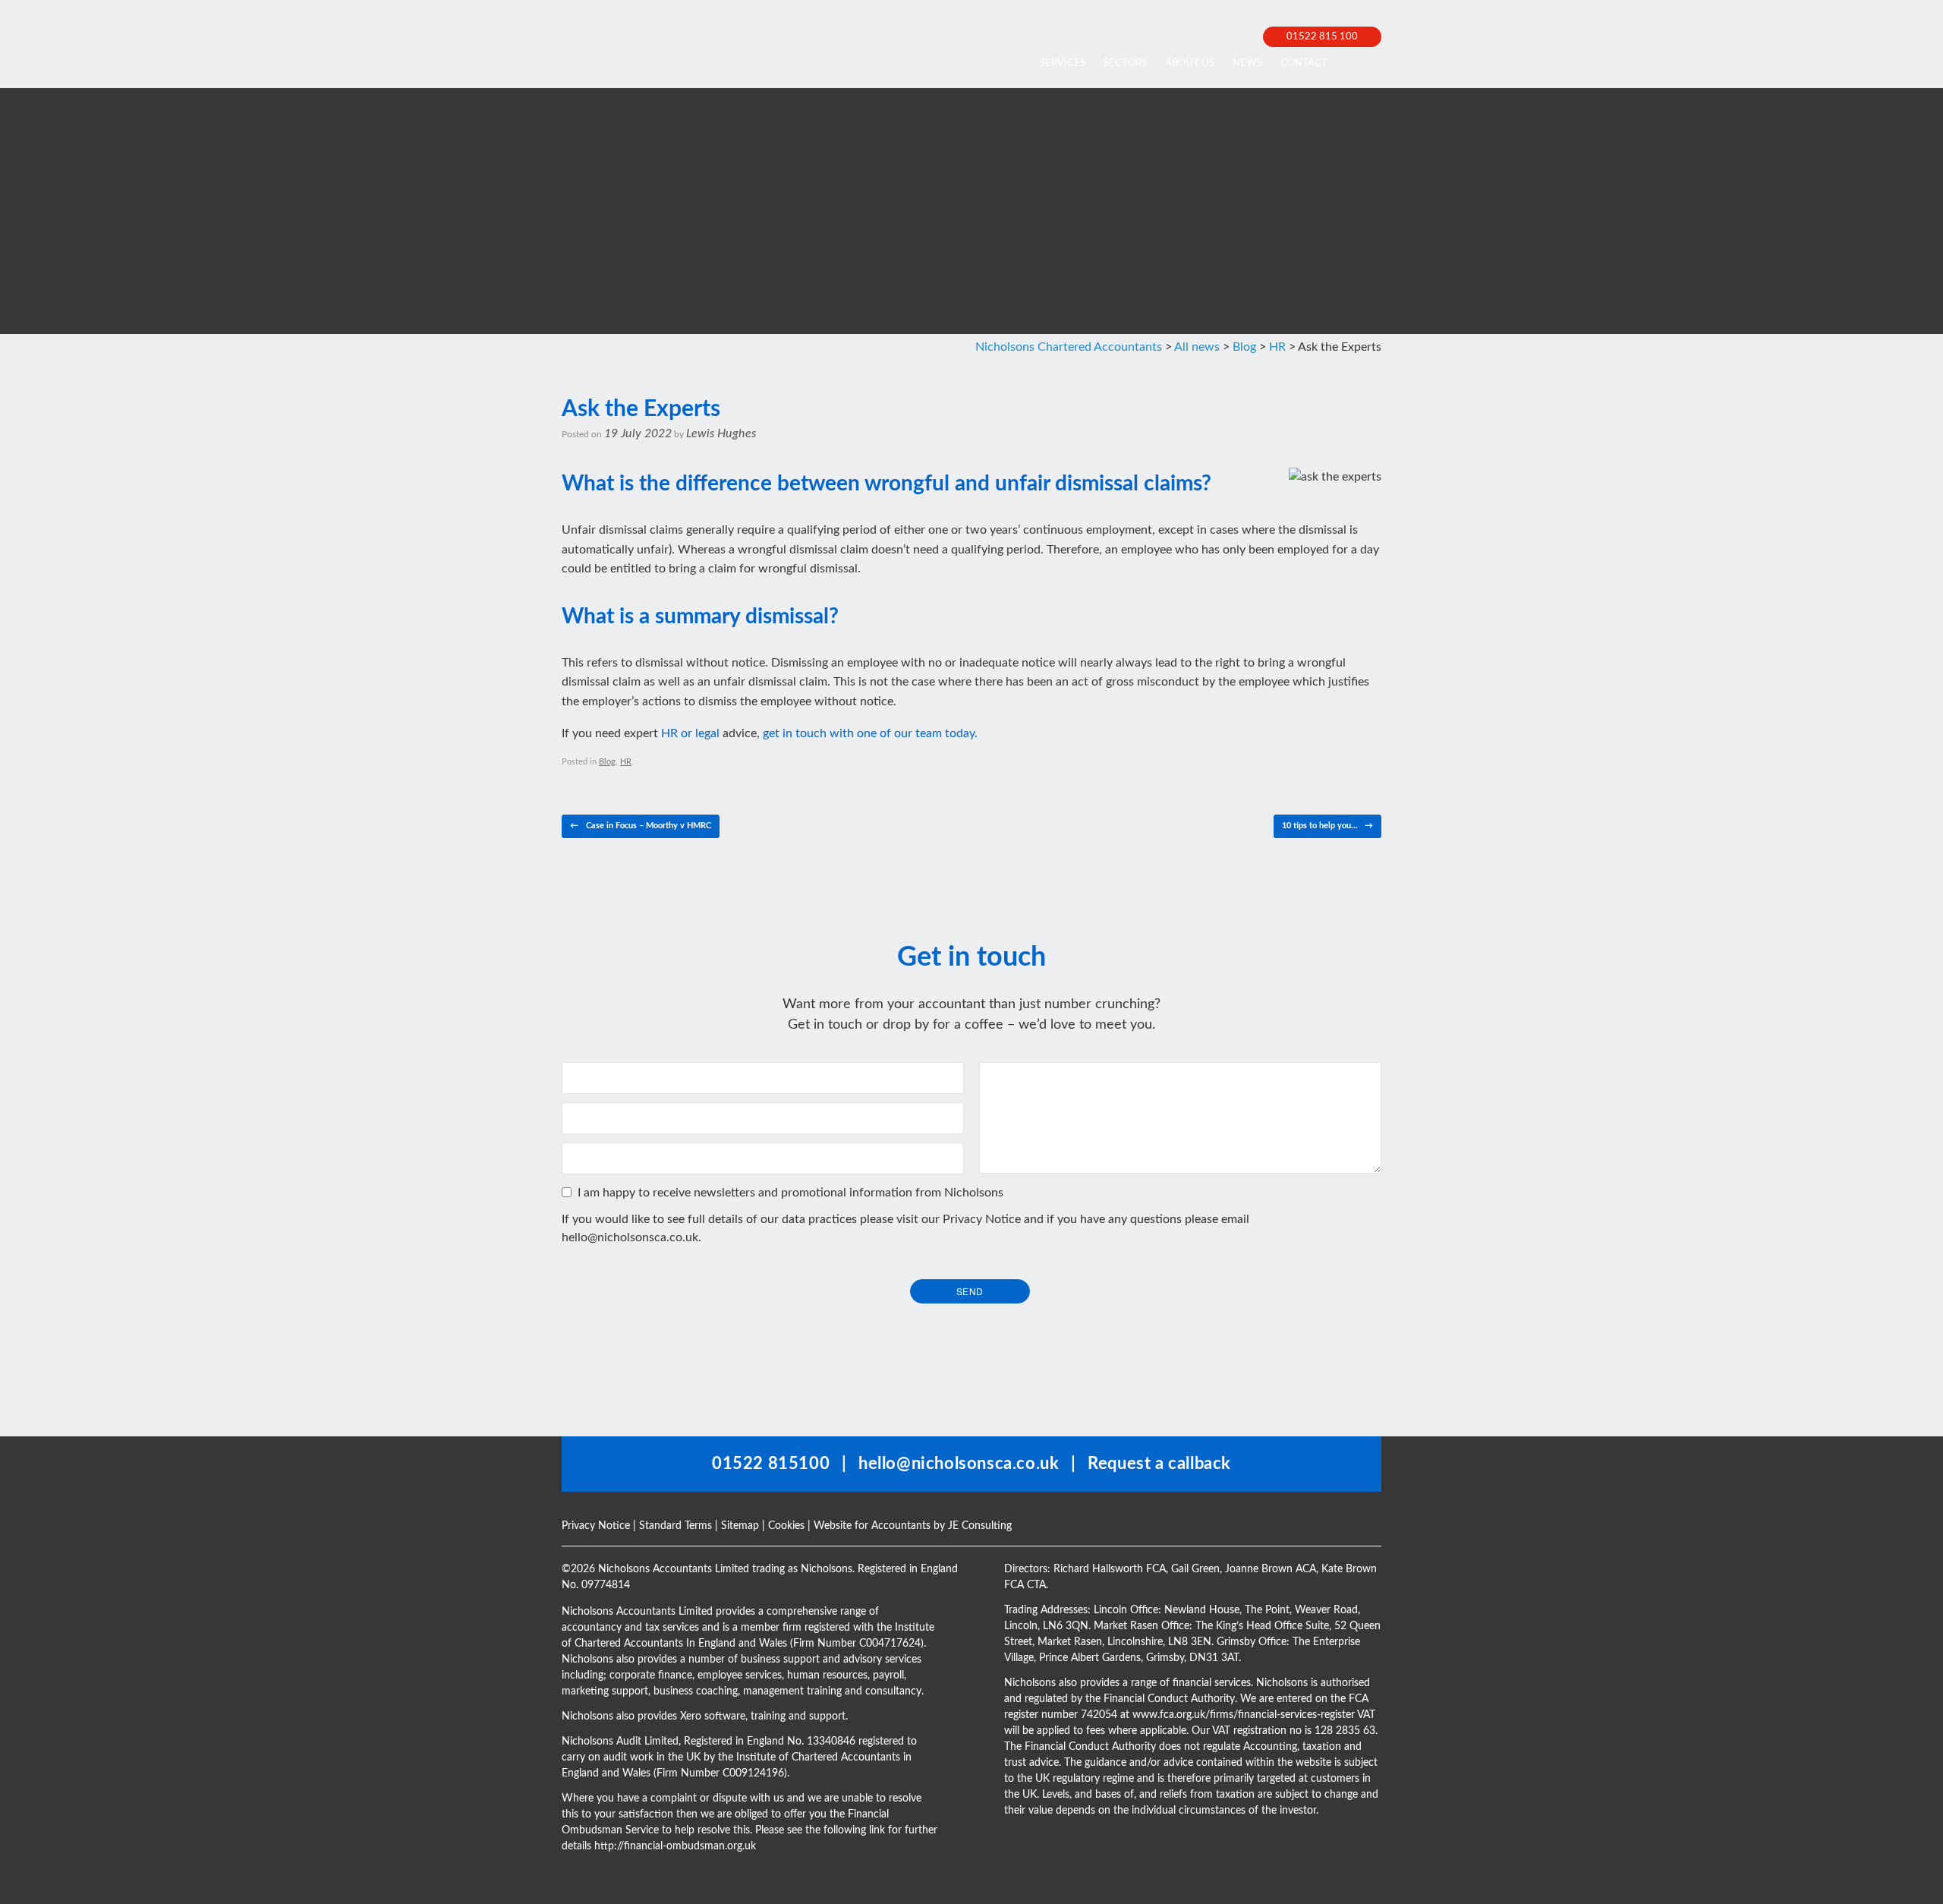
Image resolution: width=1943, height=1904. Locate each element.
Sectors (1125, 63)
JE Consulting (980, 1526)
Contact (1304, 63)
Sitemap (740, 1526)
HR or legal (690, 733)
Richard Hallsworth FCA (1110, 1569)
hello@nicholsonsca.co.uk (630, 1237)
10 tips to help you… (1327, 826)
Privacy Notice (982, 1219)
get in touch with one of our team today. (870, 733)
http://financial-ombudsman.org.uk (675, 1846)
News (1247, 63)
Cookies (786, 1526)
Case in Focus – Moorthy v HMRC (641, 826)
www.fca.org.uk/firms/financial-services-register (1244, 1715)
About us (1190, 63)
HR (626, 762)
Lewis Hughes (721, 433)
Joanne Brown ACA (1271, 1569)
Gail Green (1195, 1569)
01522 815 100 (1322, 37)
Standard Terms (675, 1526)
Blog (607, 762)
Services (1063, 63)
